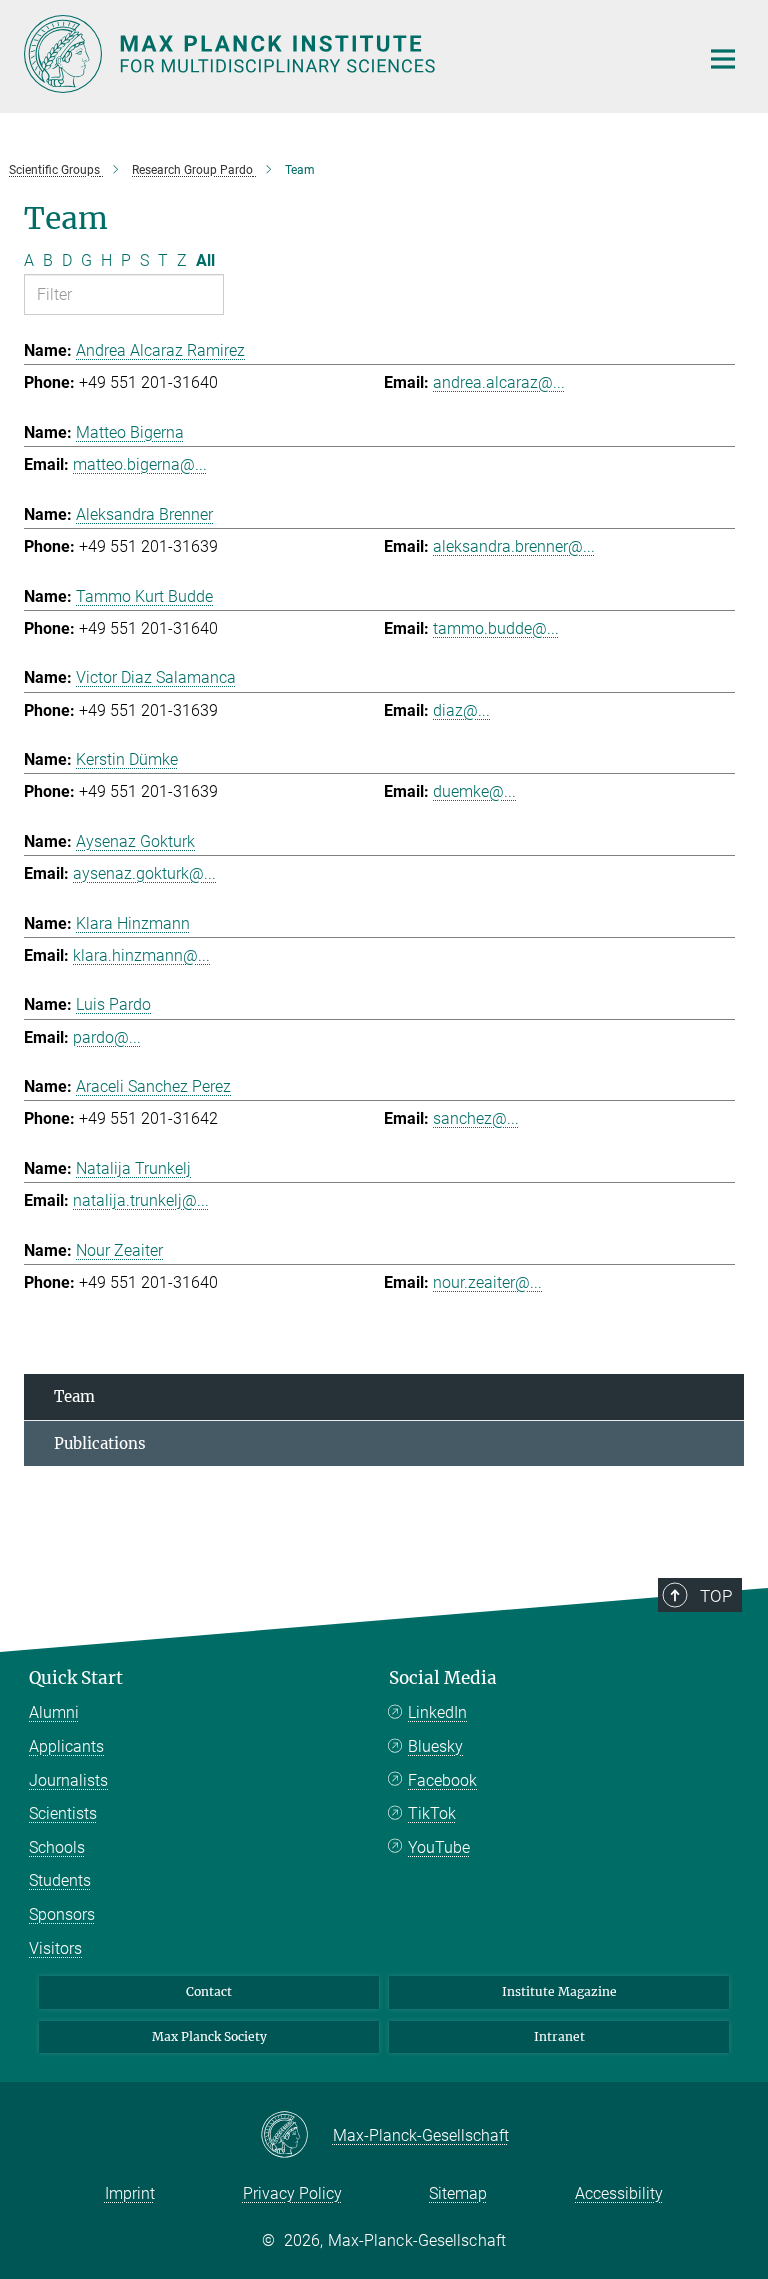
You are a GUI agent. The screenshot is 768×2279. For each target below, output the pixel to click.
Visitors (55, 1948)
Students (60, 1880)
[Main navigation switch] (723, 59)
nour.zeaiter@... (487, 1282)
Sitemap (458, 2193)
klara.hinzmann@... (141, 955)
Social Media (443, 1678)
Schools (57, 1847)
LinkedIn (437, 1712)
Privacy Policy (292, 2193)
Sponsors (62, 1914)
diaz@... (461, 710)
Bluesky (435, 1746)
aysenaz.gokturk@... (144, 873)
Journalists (68, 1780)
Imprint (130, 2193)
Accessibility (619, 2193)
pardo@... (107, 1037)
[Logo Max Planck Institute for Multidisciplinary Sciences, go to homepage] (349, 54)
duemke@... (474, 791)
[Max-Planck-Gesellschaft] (296, 2136)
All (205, 260)
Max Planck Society (209, 2036)
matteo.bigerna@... (140, 464)
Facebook (442, 1780)
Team (74, 1396)
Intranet (559, 2036)
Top (716, 1596)
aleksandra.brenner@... (514, 546)
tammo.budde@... (496, 628)
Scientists (63, 1813)
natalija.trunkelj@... (141, 1200)
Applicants (66, 1746)
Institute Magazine (559, 1991)
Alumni (54, 1712)
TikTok (432, 1813)
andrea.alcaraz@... (499, 382)
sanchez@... (476, 1118)
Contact (209, 1991)
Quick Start (76, 1678)
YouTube (439, 1847)
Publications (100, 1443)
